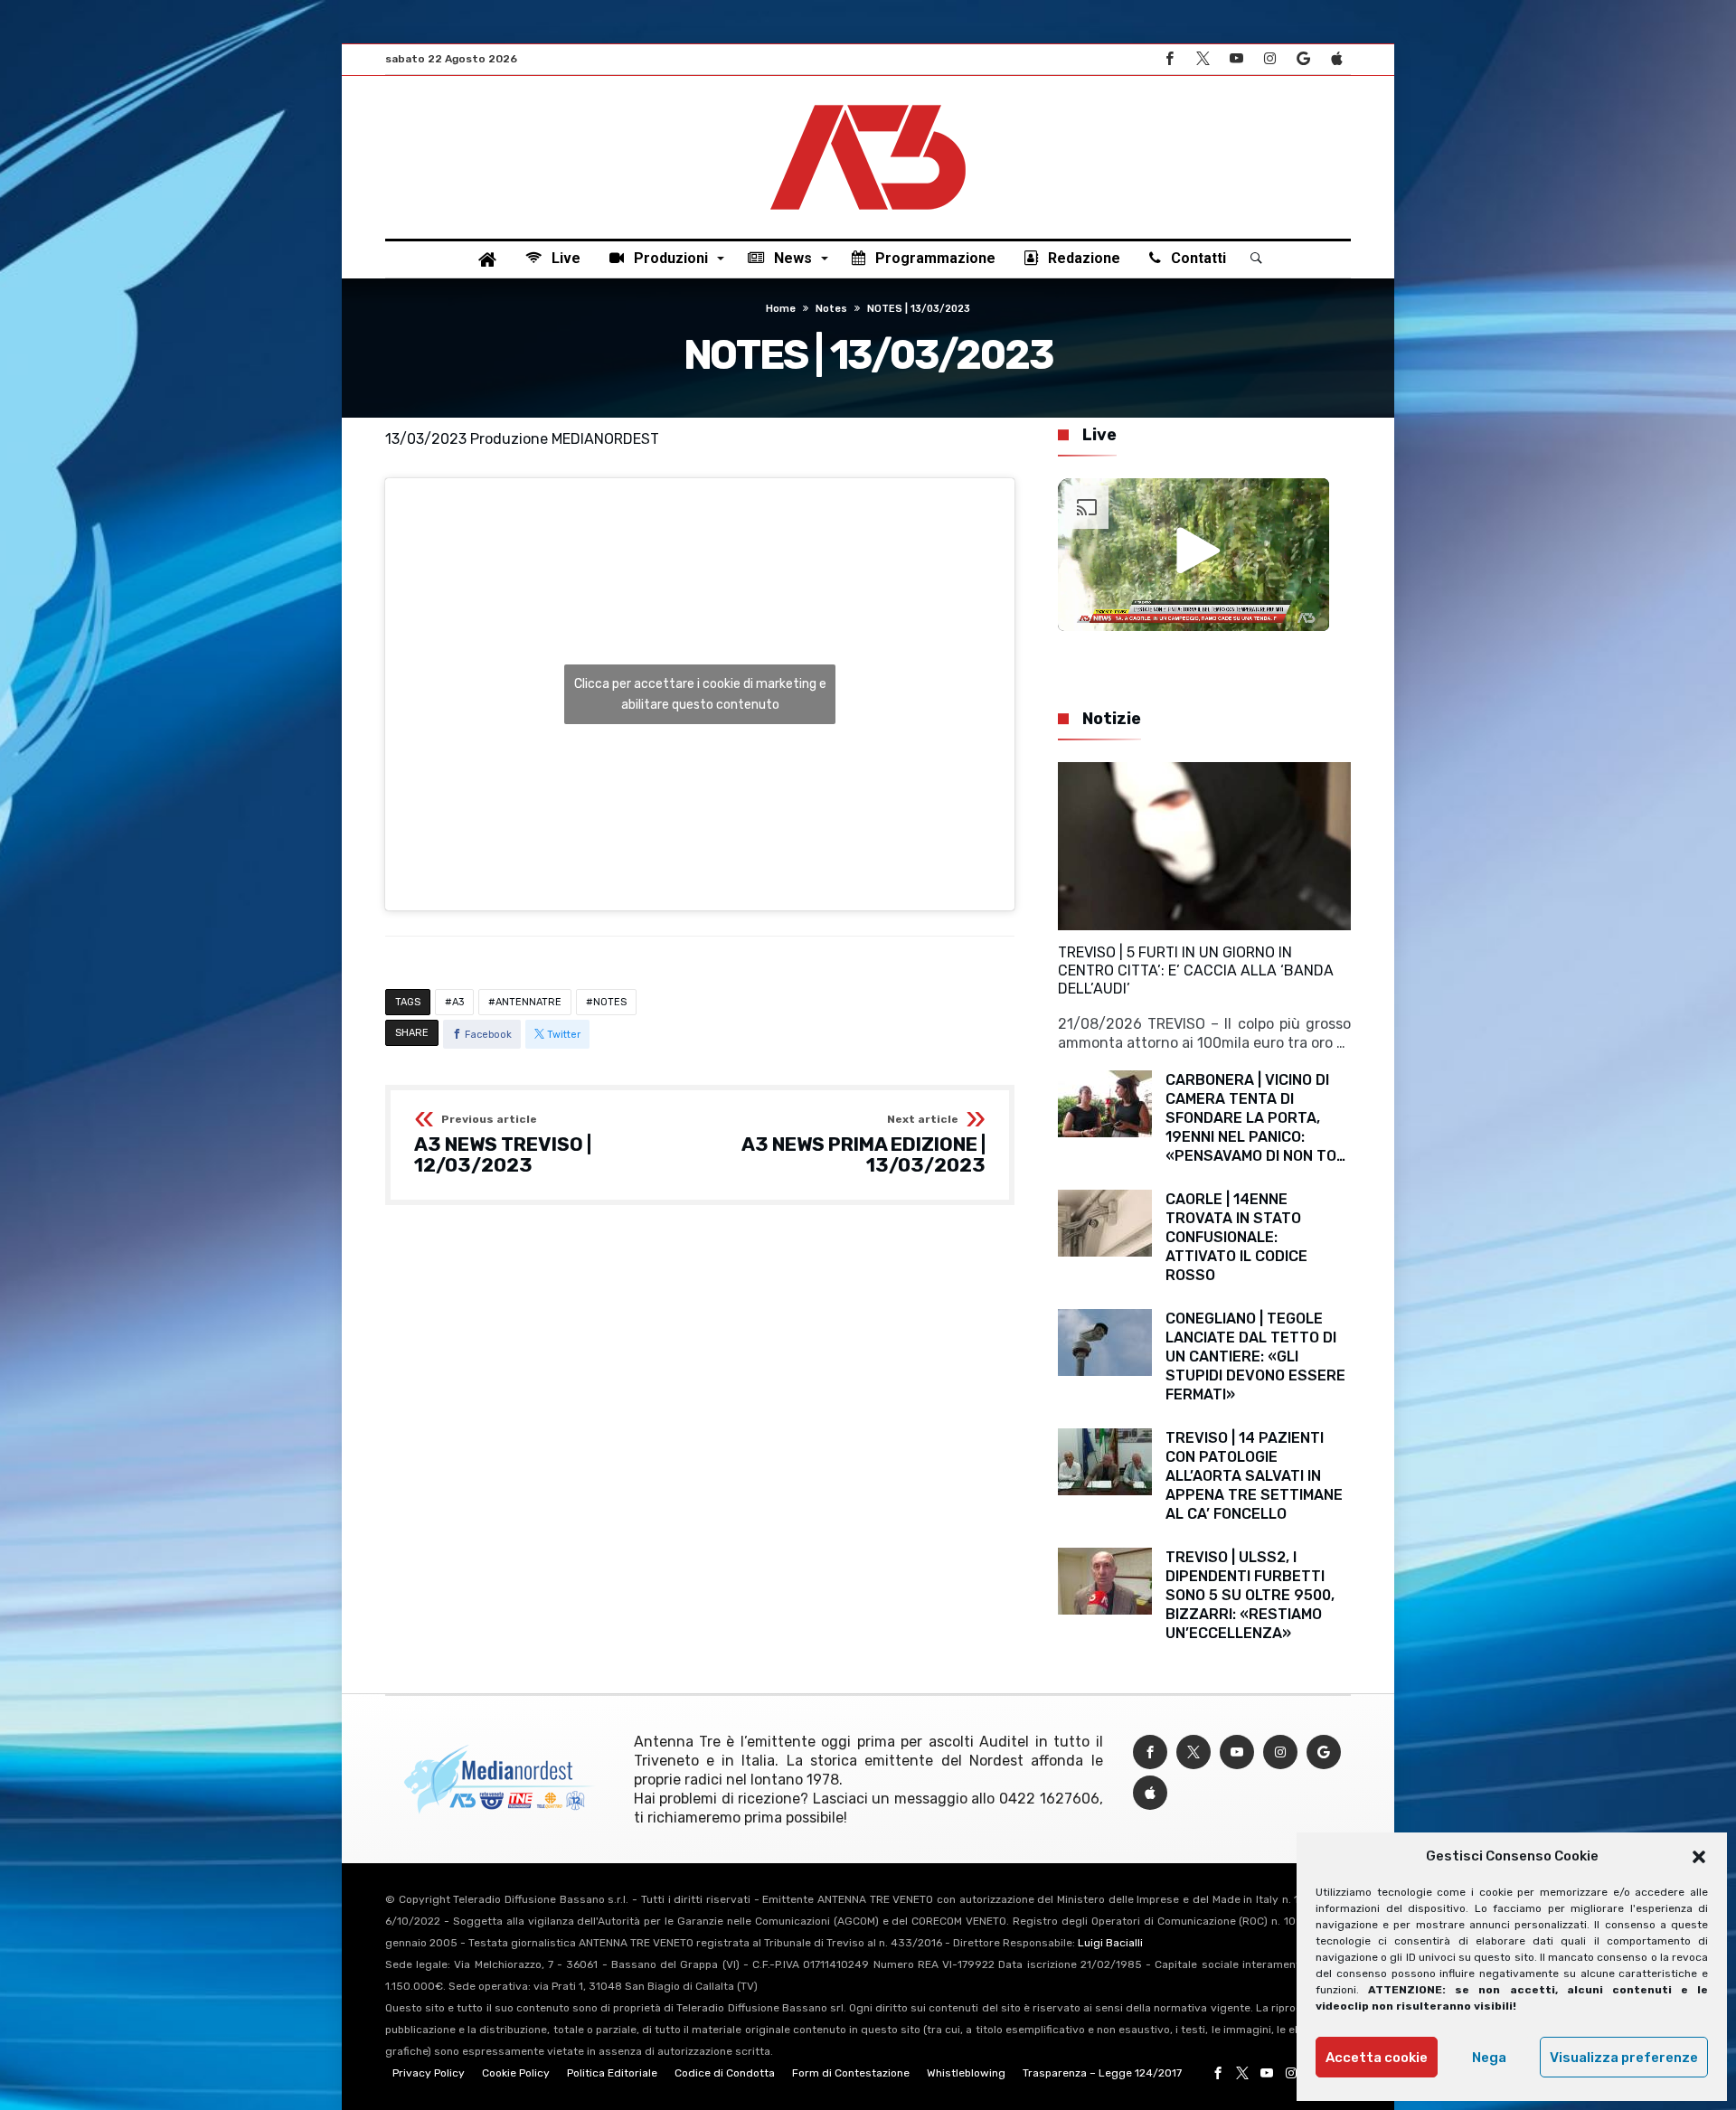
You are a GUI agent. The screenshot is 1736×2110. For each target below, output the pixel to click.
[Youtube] (1236, 59)
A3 (458, 1002)
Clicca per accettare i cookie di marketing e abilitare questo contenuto (700, 694)
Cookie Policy (516, 2073)
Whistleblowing (966, 2073)
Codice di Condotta (725, 2073)
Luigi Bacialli (1110, 1943)
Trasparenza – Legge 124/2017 (1102, 2073)
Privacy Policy (429, 2073)
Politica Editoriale (612, 2073)
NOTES (610, 1002)
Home (781, 309)
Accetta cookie (1377, 2058)
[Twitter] (1203, 59)
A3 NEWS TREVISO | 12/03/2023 (503, 1145)
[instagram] (1269, 59)
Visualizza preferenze (1624, 2058)
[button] (1699, 1857)
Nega (1489, 2058)
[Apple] (1336, 59)
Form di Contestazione (851, 2073)
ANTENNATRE (528, 1002)
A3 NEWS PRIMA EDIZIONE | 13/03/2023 (863, 1145)
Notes (831, 309)
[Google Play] (1303, 59)
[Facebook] (1169, 59)
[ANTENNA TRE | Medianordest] (868, 103)
